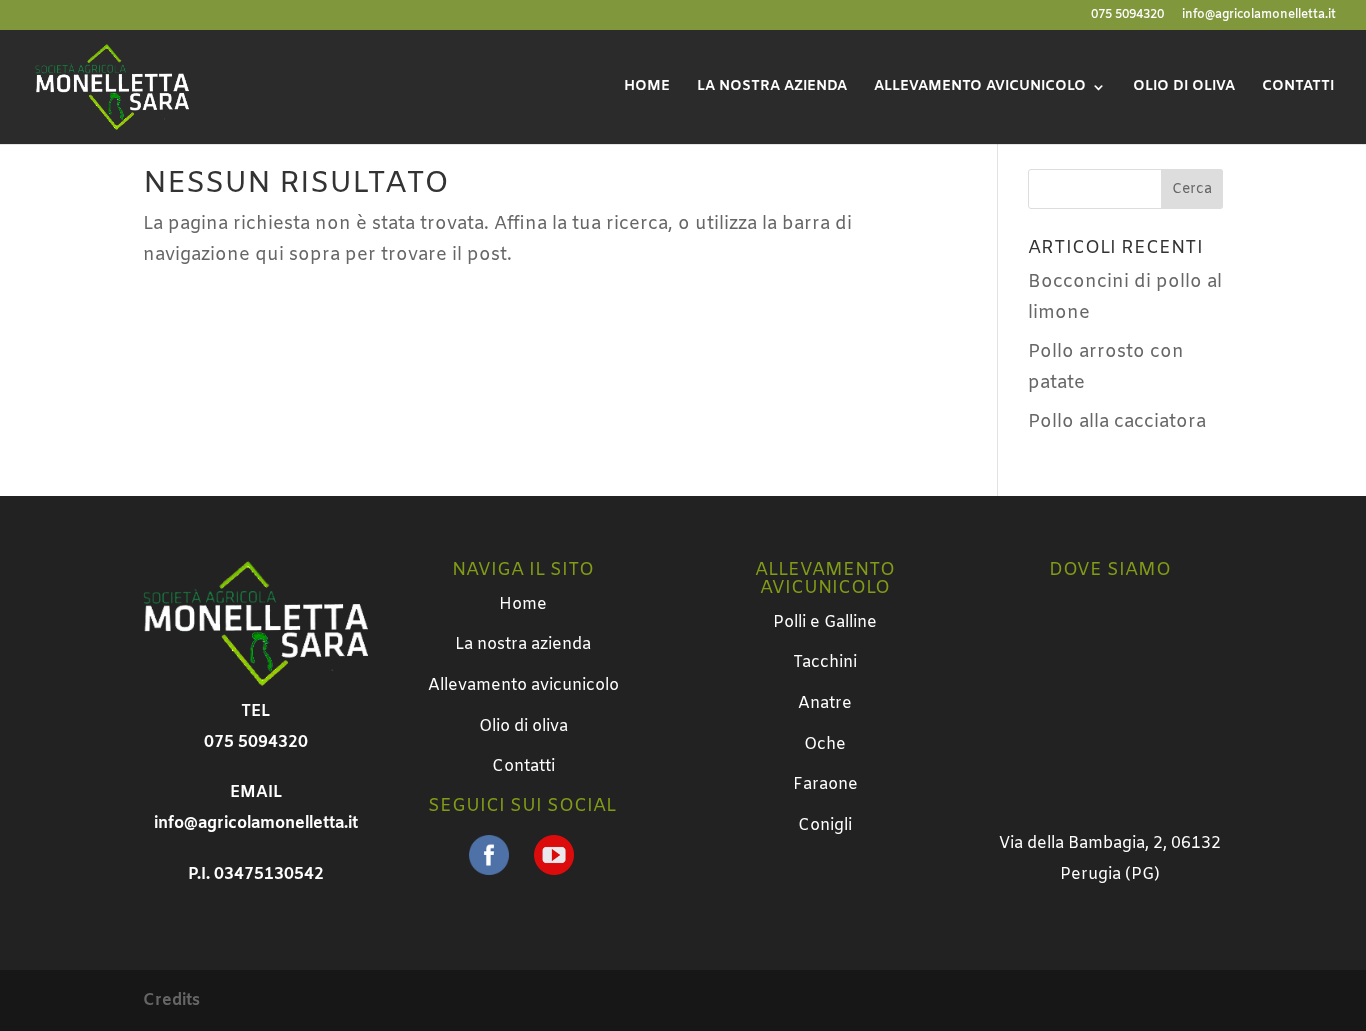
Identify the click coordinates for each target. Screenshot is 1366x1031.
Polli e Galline (825, 622)
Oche (825, 744)
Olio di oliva (1184, 88)
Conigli (825, 825)
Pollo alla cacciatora (1117, 422)
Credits (171, 1000)
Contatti (1298, 88)
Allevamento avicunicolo (980, 88)
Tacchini (825, 662)
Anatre (825, 703)
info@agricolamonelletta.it (1259, 16)
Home (647, 88)
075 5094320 (1127, 16)
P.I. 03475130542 (256, 874)
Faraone (825, 784)
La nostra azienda (772, 88)
